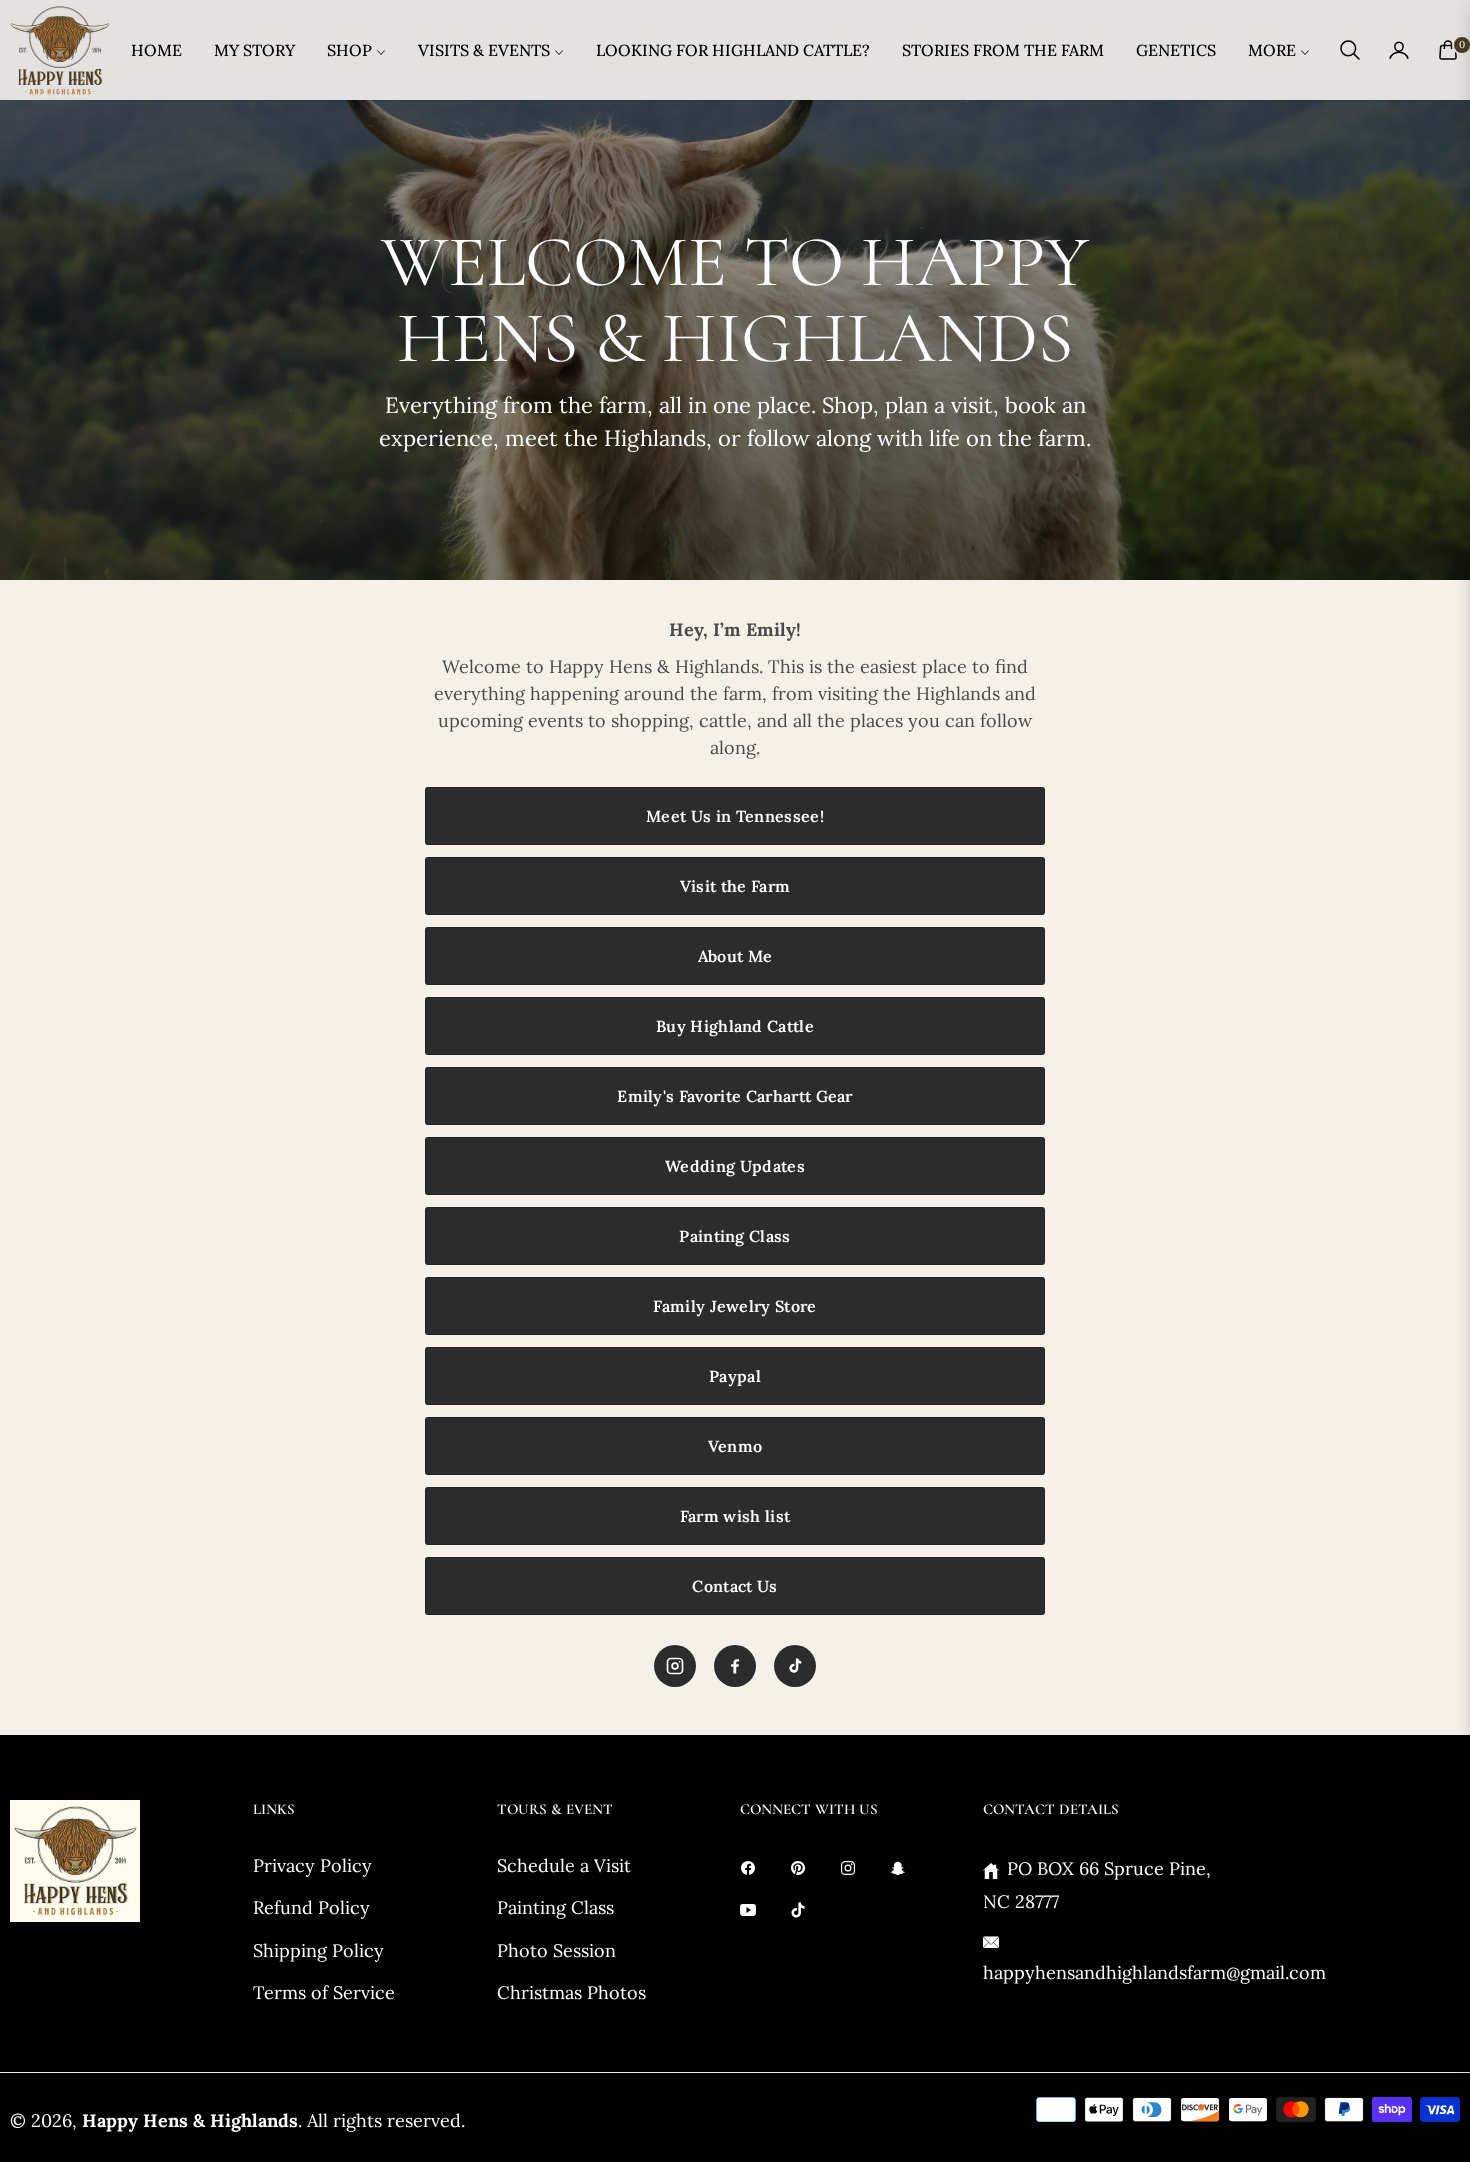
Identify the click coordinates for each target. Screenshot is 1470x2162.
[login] (1399, 50)
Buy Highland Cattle (735, 1026)
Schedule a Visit (564, 1865)
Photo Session (556, 1950)
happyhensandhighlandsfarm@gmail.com (1154, 1972)
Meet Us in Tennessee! (735, 816)
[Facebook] (735, 1666)
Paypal (735, 1376)
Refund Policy (311, 1907)
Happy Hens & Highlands (190, 2120)
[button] (1350, 50)
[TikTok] (795, 1666)
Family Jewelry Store (734, 1306)
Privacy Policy (312, 1865)
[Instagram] (675, 1666)
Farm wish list (735, 1516)
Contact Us (734, 1586)
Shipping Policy (318, 1950)
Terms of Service (324, 1992)
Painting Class (734, 1236)
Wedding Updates (735, 1166)
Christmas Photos (571, 1992)
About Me (735, 956)
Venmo (735, 1446)
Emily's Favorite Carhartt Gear (735, 1096)
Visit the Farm (735, 886)
